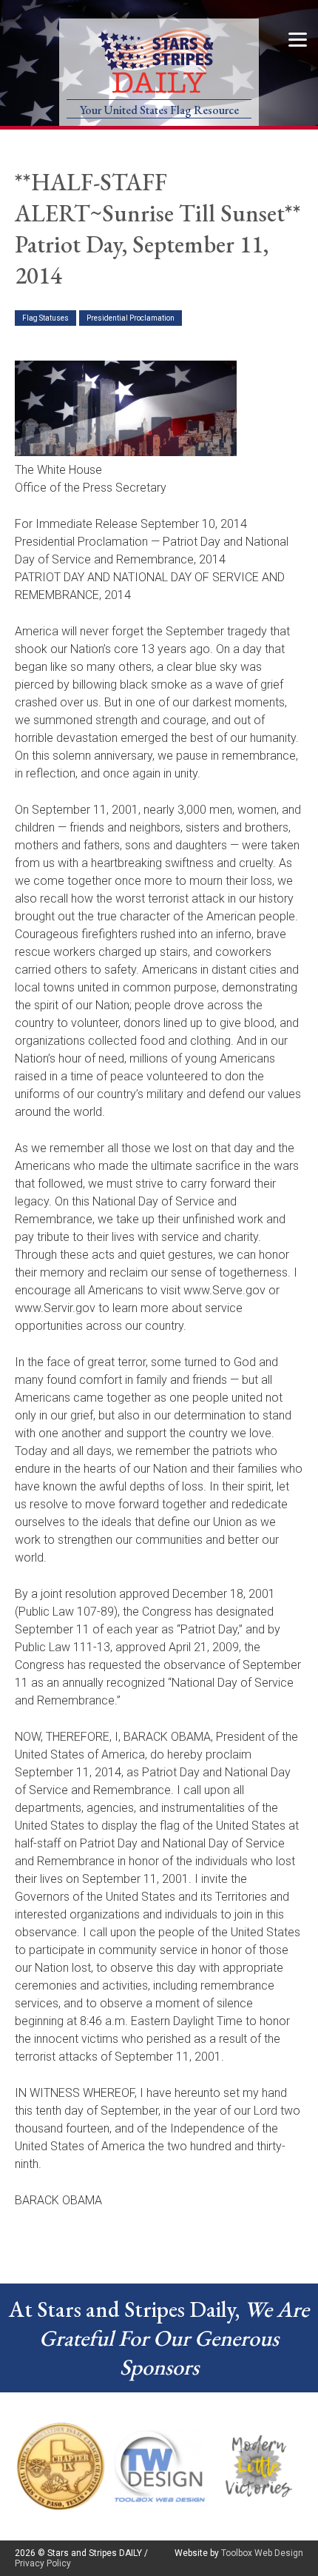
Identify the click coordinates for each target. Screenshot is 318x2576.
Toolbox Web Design (262, 2553)
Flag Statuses (45, 318)
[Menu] (298, 39)
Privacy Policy (43, 2563)
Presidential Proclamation (131, 318)
